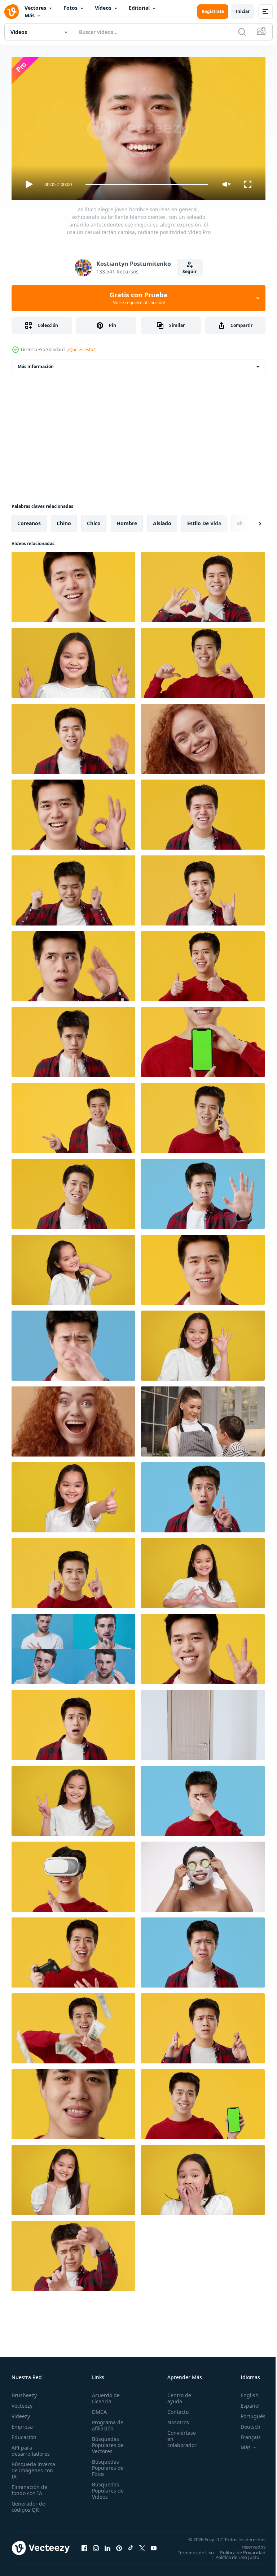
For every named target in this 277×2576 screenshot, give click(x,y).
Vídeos (103, 8)
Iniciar (243, 11)
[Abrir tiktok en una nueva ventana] (131, 2547)
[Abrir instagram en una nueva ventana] (96, 2547)
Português (248, 2413)
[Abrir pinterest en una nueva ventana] (119, 2547)
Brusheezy (24, 2392)
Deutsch (245, 2423)
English (244, 2392)
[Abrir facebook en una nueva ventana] (84, 2547)
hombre (127, 520)
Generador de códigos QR (28, 2503)
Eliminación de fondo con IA (29, 2487)
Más (30, 15)
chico (94, 520)
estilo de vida (204, 520)
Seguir (190, 271)
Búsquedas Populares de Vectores (106, 2442)
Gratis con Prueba (138, 298)
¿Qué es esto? (81, 349)
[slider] (147, 184)
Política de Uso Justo (232, 2559)
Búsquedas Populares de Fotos (106, 2465)
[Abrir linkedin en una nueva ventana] (107, 2547)
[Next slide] (249, 521)
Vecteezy (22, 2402)
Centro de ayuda (175, 2395)
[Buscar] (242, 32)
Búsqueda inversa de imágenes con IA (33, 2467)
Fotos (71, 8)
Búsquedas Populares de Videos (106, 2487)
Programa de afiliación (105, 2422)
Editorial (139, 8)
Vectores (35, 8)
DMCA (97, 2409)
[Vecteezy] (12, 12)
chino (64, 520)
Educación (24, 2434)
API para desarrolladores (31, 2447)
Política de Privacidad (237, 2554)
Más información (36, 364)
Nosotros (174, 2419)
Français (245, 2434)
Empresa (22, 2423)
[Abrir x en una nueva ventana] (142, 2547)
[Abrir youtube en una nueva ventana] (154, 2547)
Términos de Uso (242, 2549)
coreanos (29, 520)
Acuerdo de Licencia (104, 2395)
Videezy (21, 2413)
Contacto (174, 2409)
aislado (162, 520)
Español (245, 2402)
